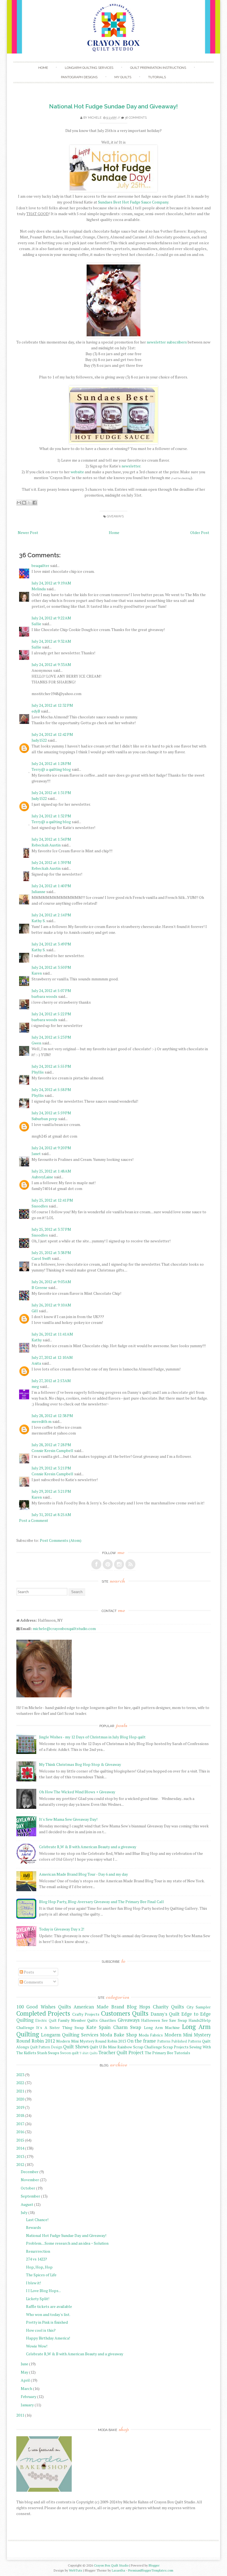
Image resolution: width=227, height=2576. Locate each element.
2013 (20, 2156)
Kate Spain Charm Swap (114, 2027)
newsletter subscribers (167, 342)
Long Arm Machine (162, 2027)
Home (43, 68)
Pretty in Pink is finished (47, 2322)
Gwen (36, 1043)
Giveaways (115, 516)
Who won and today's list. (48, 2314)
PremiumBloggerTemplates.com (151, 2570)
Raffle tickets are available (49, 2306)
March (26, 2388)
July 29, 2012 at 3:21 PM (51, 1468)
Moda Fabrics (151, 2035)
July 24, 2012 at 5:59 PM (51, 1113)
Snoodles (40, 1206)
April (25, 2380)
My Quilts (123, 77)
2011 (20, 2415)
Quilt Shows (76, 2047)
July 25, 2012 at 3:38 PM (51, 1253)
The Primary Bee (159, 2053)
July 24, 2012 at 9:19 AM (51, 583)
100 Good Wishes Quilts (44, 2007)
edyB (36, 711)
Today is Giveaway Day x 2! (62, 1929)
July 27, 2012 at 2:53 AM (51, 1381)
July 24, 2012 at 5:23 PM (51, 1037)
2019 (20, 2107)
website (77, 472)
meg (35, 1386)
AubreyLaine (42, 1177)
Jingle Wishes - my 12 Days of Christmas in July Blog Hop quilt (92, 1737)
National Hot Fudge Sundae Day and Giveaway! (113, 106)
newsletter (131, 466)
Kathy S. (38, 921)
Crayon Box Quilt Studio (111, 2565)
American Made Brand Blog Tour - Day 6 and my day (83, 1874)
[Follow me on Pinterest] (108, 1564)
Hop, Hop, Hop (39, 2267)
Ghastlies (108, 2020)
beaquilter (40, 565)
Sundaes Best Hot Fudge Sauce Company (133, 202)
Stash (42, 2053)
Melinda (39, 589)
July (24, 2212)
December (30, 2172)
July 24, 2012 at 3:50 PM (51, 967)
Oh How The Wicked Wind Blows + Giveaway (77, 1792)
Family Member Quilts (78, 2020)
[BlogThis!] (24, 503)
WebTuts (76, 2570)
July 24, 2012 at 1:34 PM (51, 839)
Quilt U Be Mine (103, 2047)
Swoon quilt (69, 2053)
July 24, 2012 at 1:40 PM (51, 886)
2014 (20, 2148)
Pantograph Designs (79, 77)
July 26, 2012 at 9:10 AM (51, 1305)
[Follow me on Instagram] (119, 1564)
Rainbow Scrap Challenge (140, 2047)
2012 (20, 2164)
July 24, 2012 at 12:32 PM (52, 705)
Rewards (33, 2227)
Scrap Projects (176, 2047)
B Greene (39, 1287)
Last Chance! (37, 2220)
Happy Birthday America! (48, 2338)
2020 (20, 2099)
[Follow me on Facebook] (96, 1564)
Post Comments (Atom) (61, 1540)
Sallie (36, 624)
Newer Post (28, 532)
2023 (20, 2075)
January (27, 2405)
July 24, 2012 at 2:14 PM (51, 915)
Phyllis (38, 1072)
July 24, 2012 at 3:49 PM (51, 944)
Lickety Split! (38, 2299)
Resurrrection (38, 2251)
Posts (29, 1972)
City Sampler (199, 2007)
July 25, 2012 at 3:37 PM (51, 1229)
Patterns (164, 2041)
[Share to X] (29, 503)
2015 (20, 2140)
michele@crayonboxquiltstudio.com (64, 1628)
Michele (95, 118)
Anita (36, 1363)
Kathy (37, 1340)
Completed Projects (43, 2013)
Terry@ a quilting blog (51, 769)
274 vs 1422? (37, 2259)
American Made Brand (99, 2007)
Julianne (38, 892)
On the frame (141, 2041)
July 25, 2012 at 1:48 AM (51, 1171)
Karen (37, 973)
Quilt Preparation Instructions (158, 68)
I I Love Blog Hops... (43, 2291)
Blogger (154, 2565)
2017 (20, 2124)
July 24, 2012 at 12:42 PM (52, 734)
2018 (20, 2115)
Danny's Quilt (165, 2014)
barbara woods (44, 996)
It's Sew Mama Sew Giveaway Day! (68, 1819)
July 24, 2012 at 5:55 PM (51, 1066)
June (24, 2364)
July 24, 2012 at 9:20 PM (51, 1148)
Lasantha (118, 2570)
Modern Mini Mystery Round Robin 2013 (91, 2041)
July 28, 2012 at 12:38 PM (52, 1416)
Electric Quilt (46, 2021)
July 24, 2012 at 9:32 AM (51, 641)
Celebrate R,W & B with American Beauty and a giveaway (88, 1847)
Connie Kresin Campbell (52, 1450)
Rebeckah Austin (46, 845)
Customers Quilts (125, 2013)
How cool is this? (41, 2330)
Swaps (54, 2053)
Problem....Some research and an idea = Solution (67, 2243)
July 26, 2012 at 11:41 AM (52, 1334)
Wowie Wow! (37, 2346)
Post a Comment (34, 1520)
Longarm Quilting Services (89, 68)
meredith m (42, 1421)
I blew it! (33, 2283)
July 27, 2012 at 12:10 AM (52, 1357)
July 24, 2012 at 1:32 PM (51, 816)
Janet (36, 1154)
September (30, 2196)
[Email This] (19, 503)
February (29, 2396)
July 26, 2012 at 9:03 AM (51, 1282)
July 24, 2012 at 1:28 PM (51, 763)
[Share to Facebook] (35, 503)
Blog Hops (138, 2007)
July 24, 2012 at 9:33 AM (51, 664)
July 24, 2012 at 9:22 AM (51, 618)
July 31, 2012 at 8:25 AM (51, 1515)
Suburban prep (44, 1119)
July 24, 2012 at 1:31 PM (51, 793)
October (28, 2188)
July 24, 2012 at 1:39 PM (51, 862)
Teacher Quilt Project (121, 2053)
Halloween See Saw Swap (164, 2020)
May (24, 2372)
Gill (35, 1311)
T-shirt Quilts (88, 2053)
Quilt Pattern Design (46, 2047)
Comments (33, 1982)
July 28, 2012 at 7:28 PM (51, 1445)
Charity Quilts (168, 2007)
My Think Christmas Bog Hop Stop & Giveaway (80, 1764)
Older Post (200, 532)
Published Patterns (186, 2041)
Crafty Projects (86, 2014)
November (30, 2180)
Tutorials (157, 77)
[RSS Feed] (130, 1564)
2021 (20, 2091)
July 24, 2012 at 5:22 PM (51, 1014)
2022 (20, 2083)
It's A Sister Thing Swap (60, 2027)
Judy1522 (39, 740)
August (27, 2204)
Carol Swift (41, 1258)
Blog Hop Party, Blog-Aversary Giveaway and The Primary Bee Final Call (101, 1902)
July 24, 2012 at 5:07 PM (51, 991)
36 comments (136, 118)
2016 (20, 2132)
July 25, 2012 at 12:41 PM (52, 1200)
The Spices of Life (41, 2275)
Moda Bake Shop (118, 2035)
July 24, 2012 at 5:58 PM (51, 1089)
